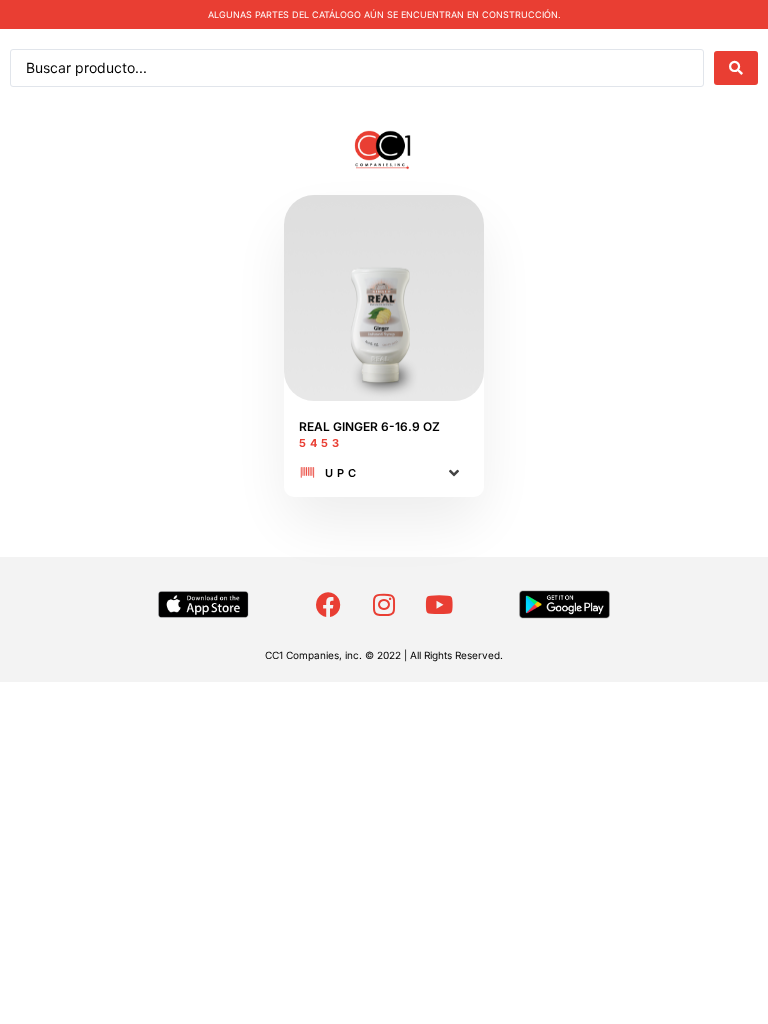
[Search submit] (736, 68)
